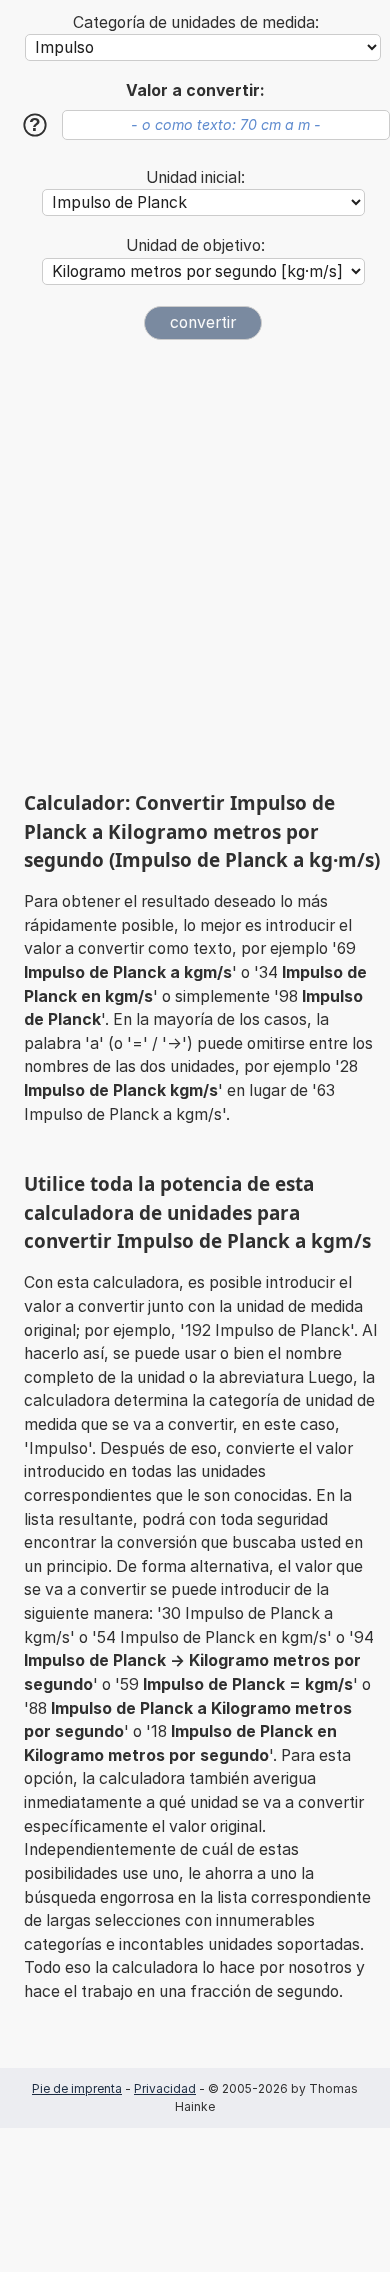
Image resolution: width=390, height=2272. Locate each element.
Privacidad (165, 2088)
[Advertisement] (195, 565)
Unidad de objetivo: (195, 245)
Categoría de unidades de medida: (196, 22)
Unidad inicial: (195, 177)
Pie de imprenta (77, 2088)
